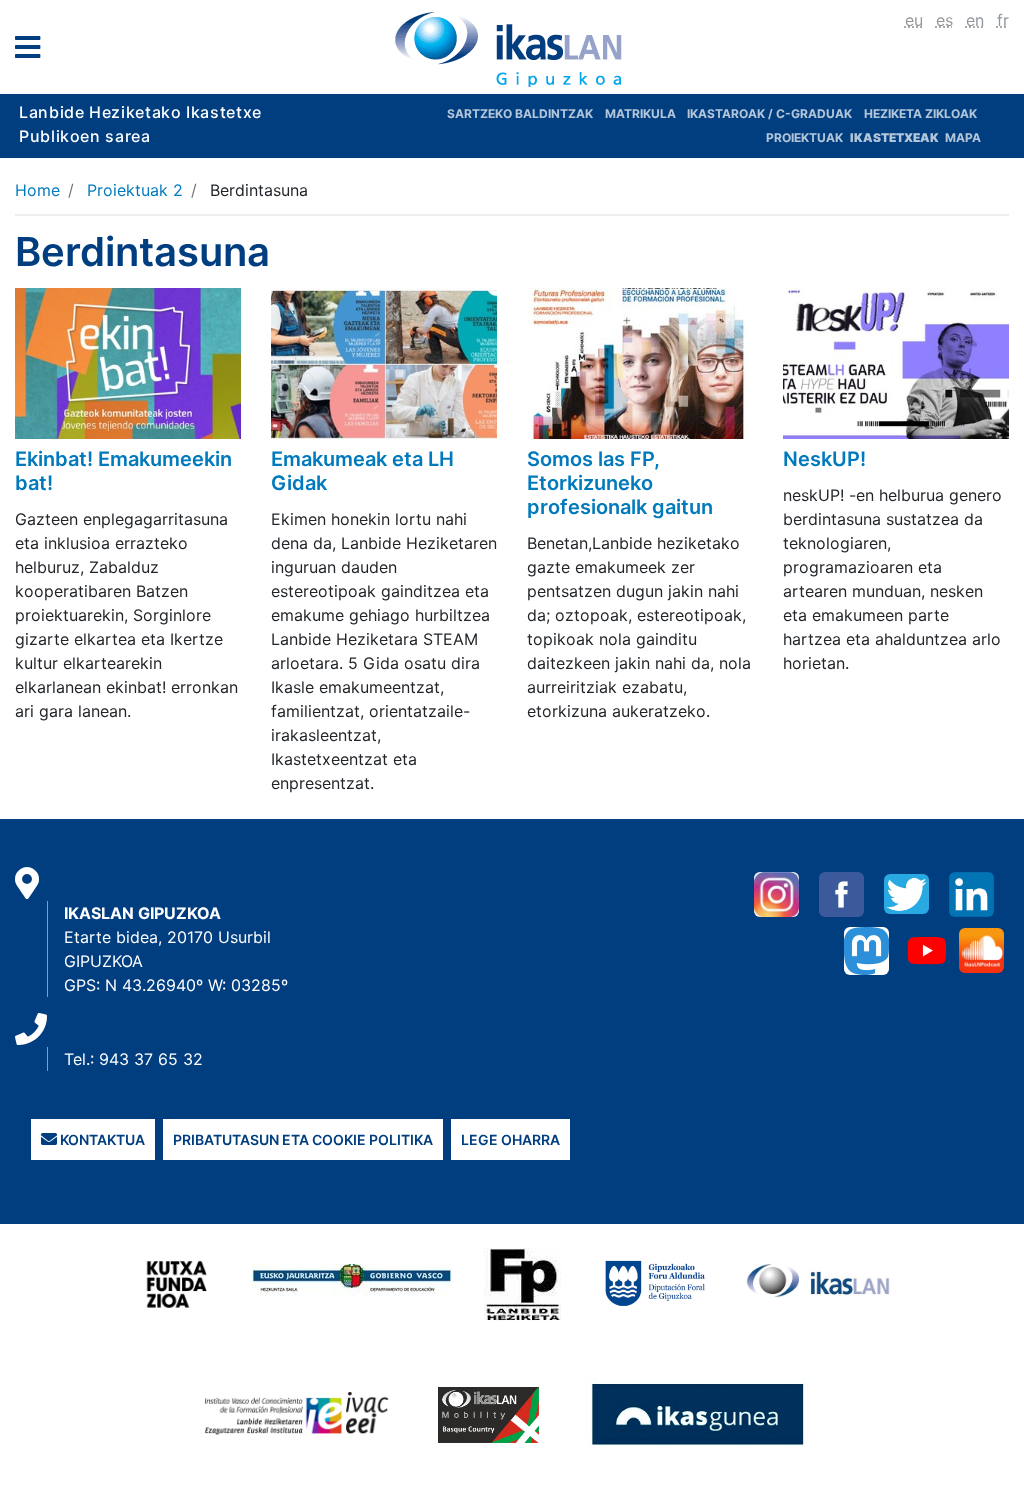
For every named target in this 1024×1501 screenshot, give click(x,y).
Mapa (963, 137)
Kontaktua (101, 1139)
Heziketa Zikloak (920, 113)
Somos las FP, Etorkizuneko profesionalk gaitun (620, 483)
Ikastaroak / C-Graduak (769, 113)
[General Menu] (33, 51)
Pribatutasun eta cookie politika (303, 1139)
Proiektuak (806, 137)
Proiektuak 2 (135, 190)
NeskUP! (824, 459)
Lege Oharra (510, 1139)
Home (37, 190)
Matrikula (642, 113)
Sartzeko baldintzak (520, 113)
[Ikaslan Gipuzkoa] (512, 49)
